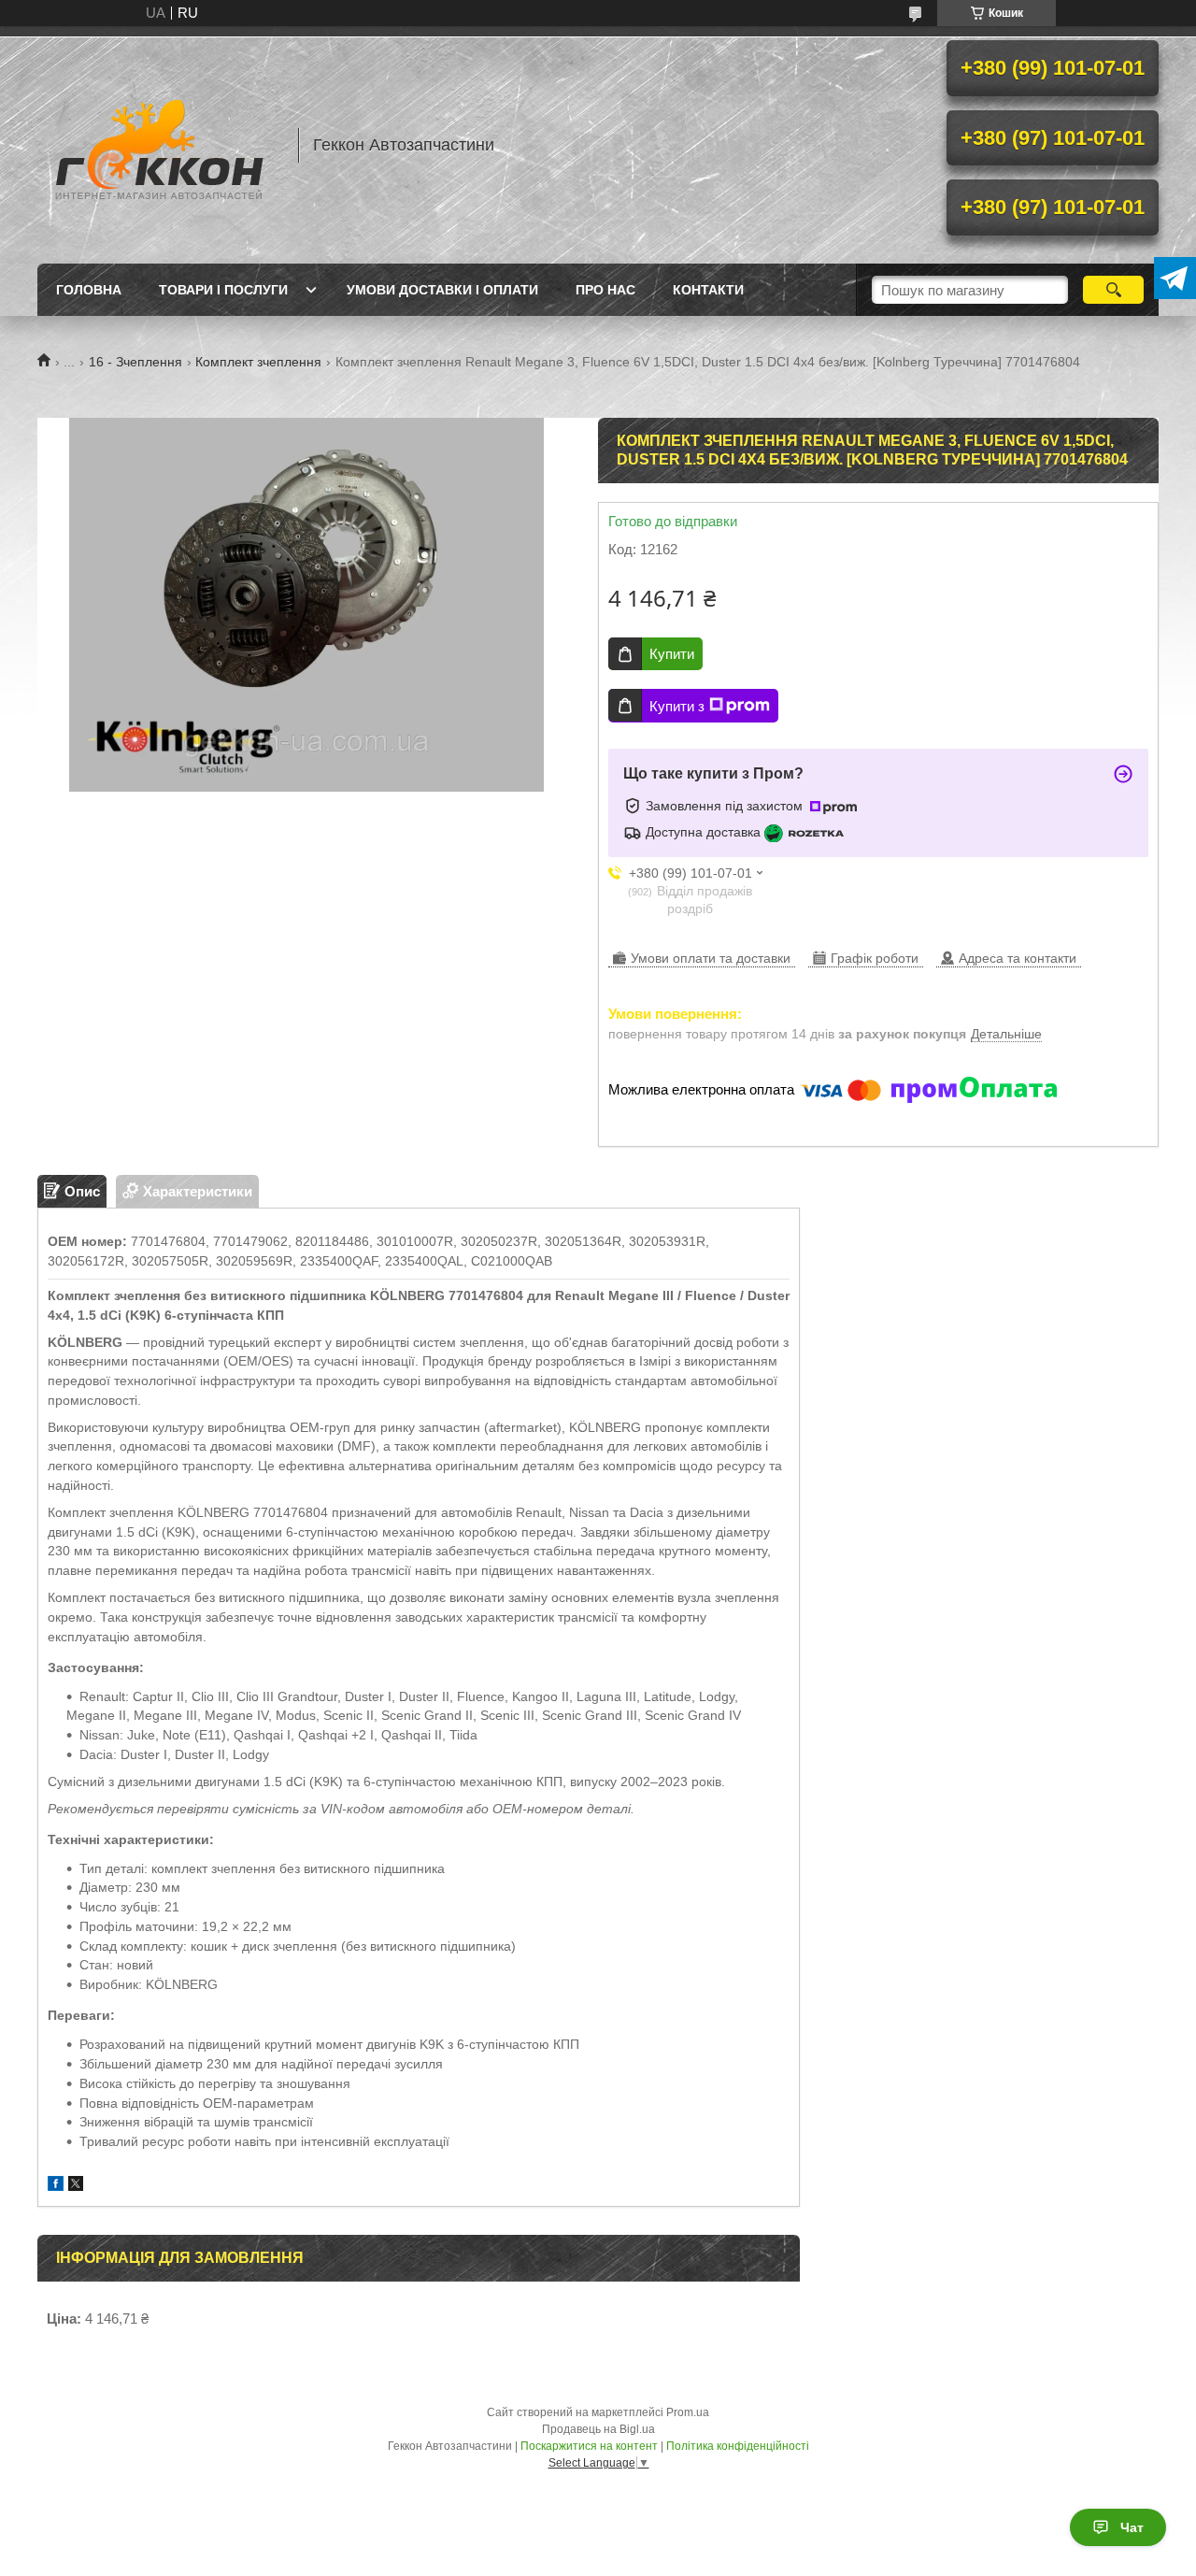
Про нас (605, 290)
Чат (1132, 2527)
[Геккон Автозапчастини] (159, 145)
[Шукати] (1113, 290)
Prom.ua (688, 2412)
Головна (89, 290)
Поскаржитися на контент (589, 2446)
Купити (672, 654)
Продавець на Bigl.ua (598, 2429)
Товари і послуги (223, 290)
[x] (76, 2186)
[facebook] (56, 2186)
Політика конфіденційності (738, 2446)
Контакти (708, 290)
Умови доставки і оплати (442, 290)
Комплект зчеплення (258, 362)
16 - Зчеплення (135, 362)
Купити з (677, 706)
